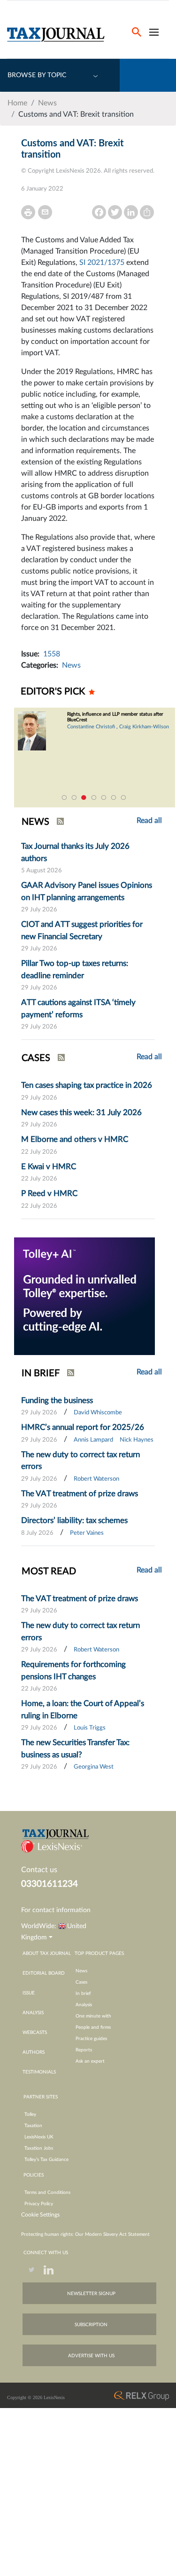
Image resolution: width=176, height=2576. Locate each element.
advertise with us (91, 2356)
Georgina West (94, 1767)
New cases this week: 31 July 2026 (81, 1113)
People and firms (93, 2027)
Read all (149, 1057)
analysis (33, 2013)
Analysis (84, 2005)
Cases (81, 1982)
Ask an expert (90, 2061)
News (47, 103)
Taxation (33, 2126)
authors (34, 2052)
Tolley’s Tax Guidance (46, 2160)
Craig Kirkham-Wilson (144, 727)
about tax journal (47, 1954)
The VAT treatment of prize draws (80, 1494)
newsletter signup (91, 2294)
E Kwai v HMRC (49, 1167)
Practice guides (91, 2039)
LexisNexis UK (39, 2137)
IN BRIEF (41, 1373)
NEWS (35, 822)
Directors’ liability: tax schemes (74, 1520)
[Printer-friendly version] (28, 212)
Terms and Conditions (47, 2193)
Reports (84, 2050)
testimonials (39, 2072)
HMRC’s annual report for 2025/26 (83, 1427)
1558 (52, 654)
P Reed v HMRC (49, 1193)
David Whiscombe (98, 1413)
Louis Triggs (90, 1728)
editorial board (44, 1973)
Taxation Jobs (39, 2148)
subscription (91, 2325)
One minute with (93, 2016)
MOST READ (49, 1571)
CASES (36, 1058)
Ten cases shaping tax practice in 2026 (87, 1085)
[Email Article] (45, 212)
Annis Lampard (93, 1440)
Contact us (39, 1870)
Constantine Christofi (91, 727)
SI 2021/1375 (102, 263)
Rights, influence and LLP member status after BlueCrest (115, 717)
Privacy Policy (39, 2204)
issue (29, 1993)
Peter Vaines (87, 1533)
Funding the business (57, 1400)
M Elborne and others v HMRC (75, 1139)
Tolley (30, 2114)
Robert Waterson (96, 1479)
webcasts (35, 2033)
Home (17, 103)
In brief (83, 1994)
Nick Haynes (137, 1440)
